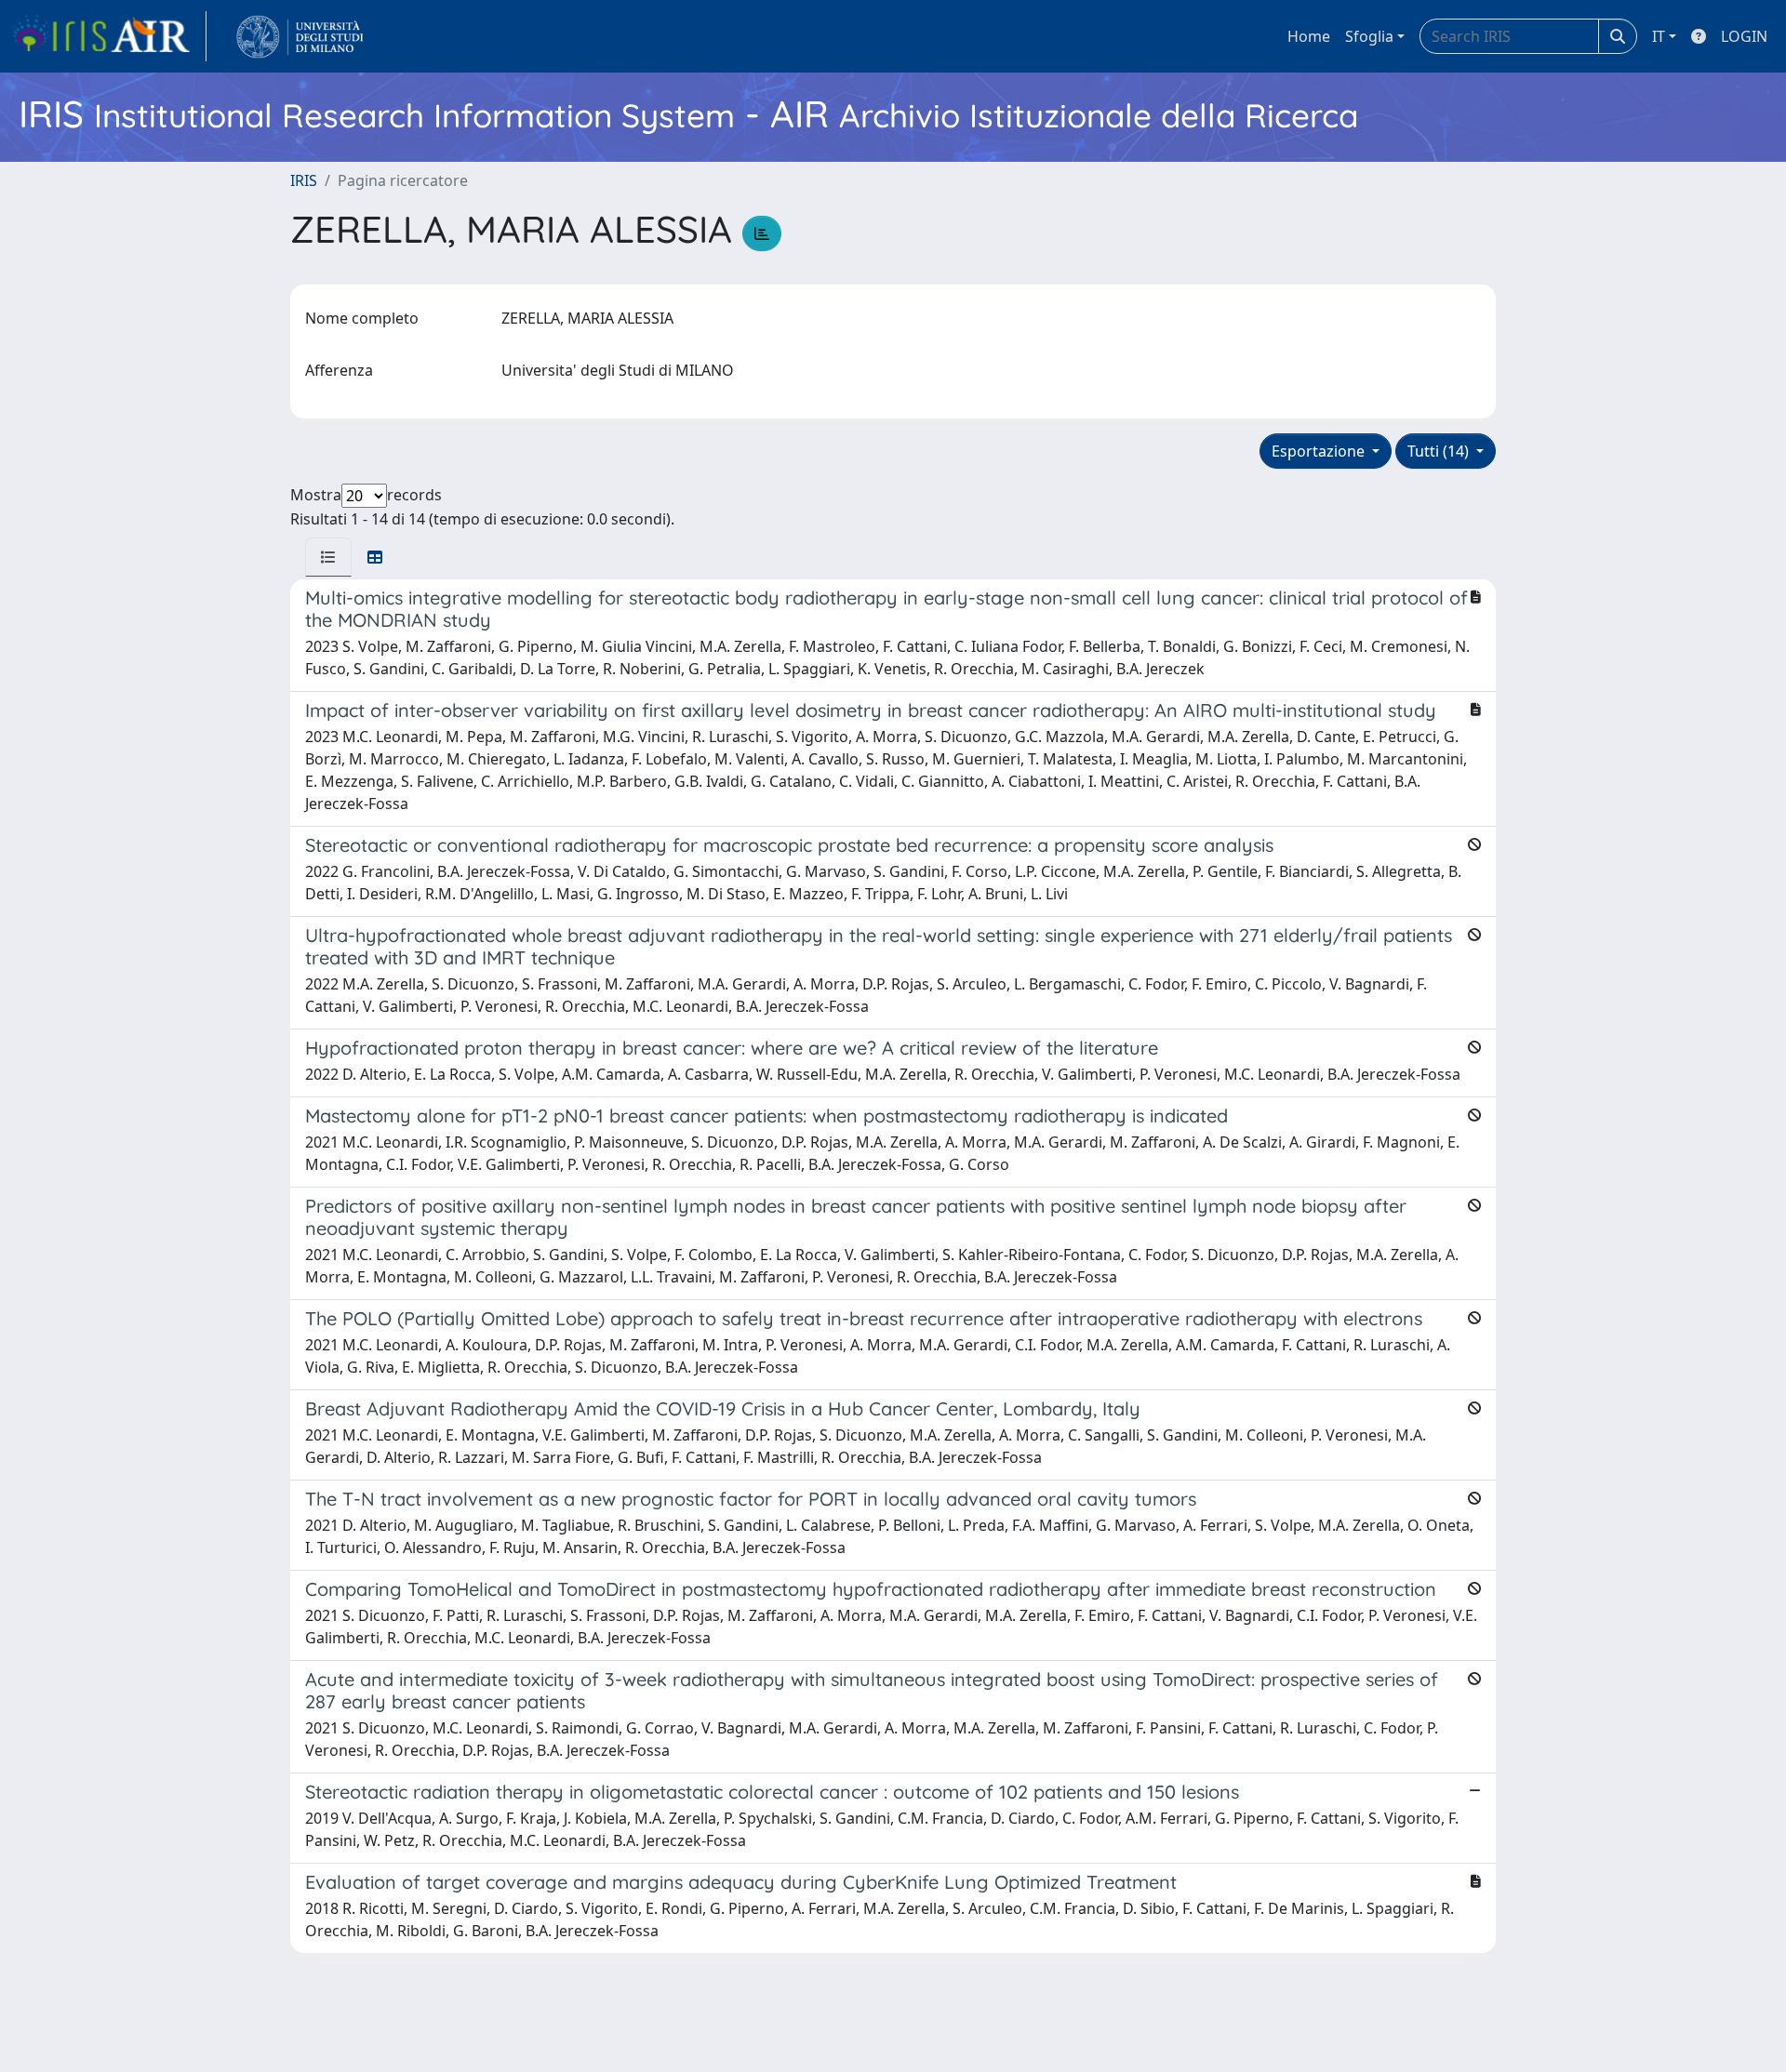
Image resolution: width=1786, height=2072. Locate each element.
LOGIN (1744, 36)
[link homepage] (109, 36)
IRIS (304, 180)
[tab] (328, 557)
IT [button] (1659, 36)
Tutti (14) (1440, 451)
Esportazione (1320, 451)
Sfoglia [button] (1369, 36)
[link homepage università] (300, 36)
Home (1309, 36)
